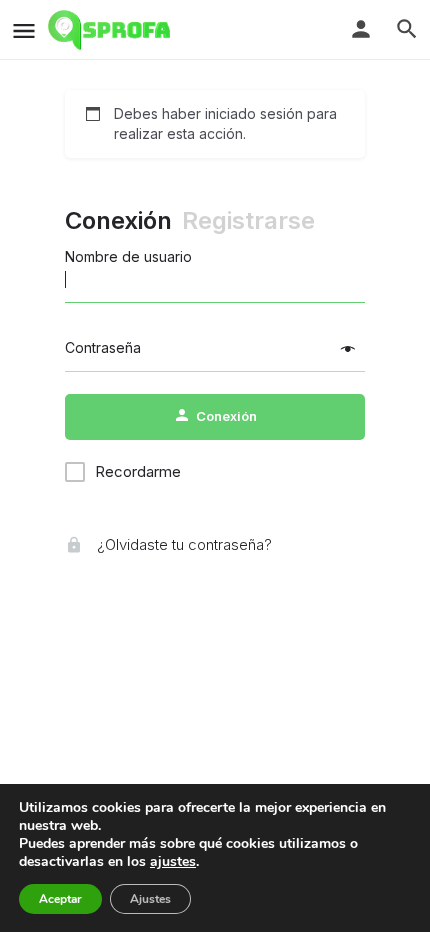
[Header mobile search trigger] (407, 29)
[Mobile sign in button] (361, 29)
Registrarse (248, 220)
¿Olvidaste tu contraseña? (182, 544)
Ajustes (150, 899)
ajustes (173, 862)
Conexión (118, 220)
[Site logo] (111, 30)
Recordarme (138, 471)
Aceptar (60, 899)
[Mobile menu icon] (24, 30)
